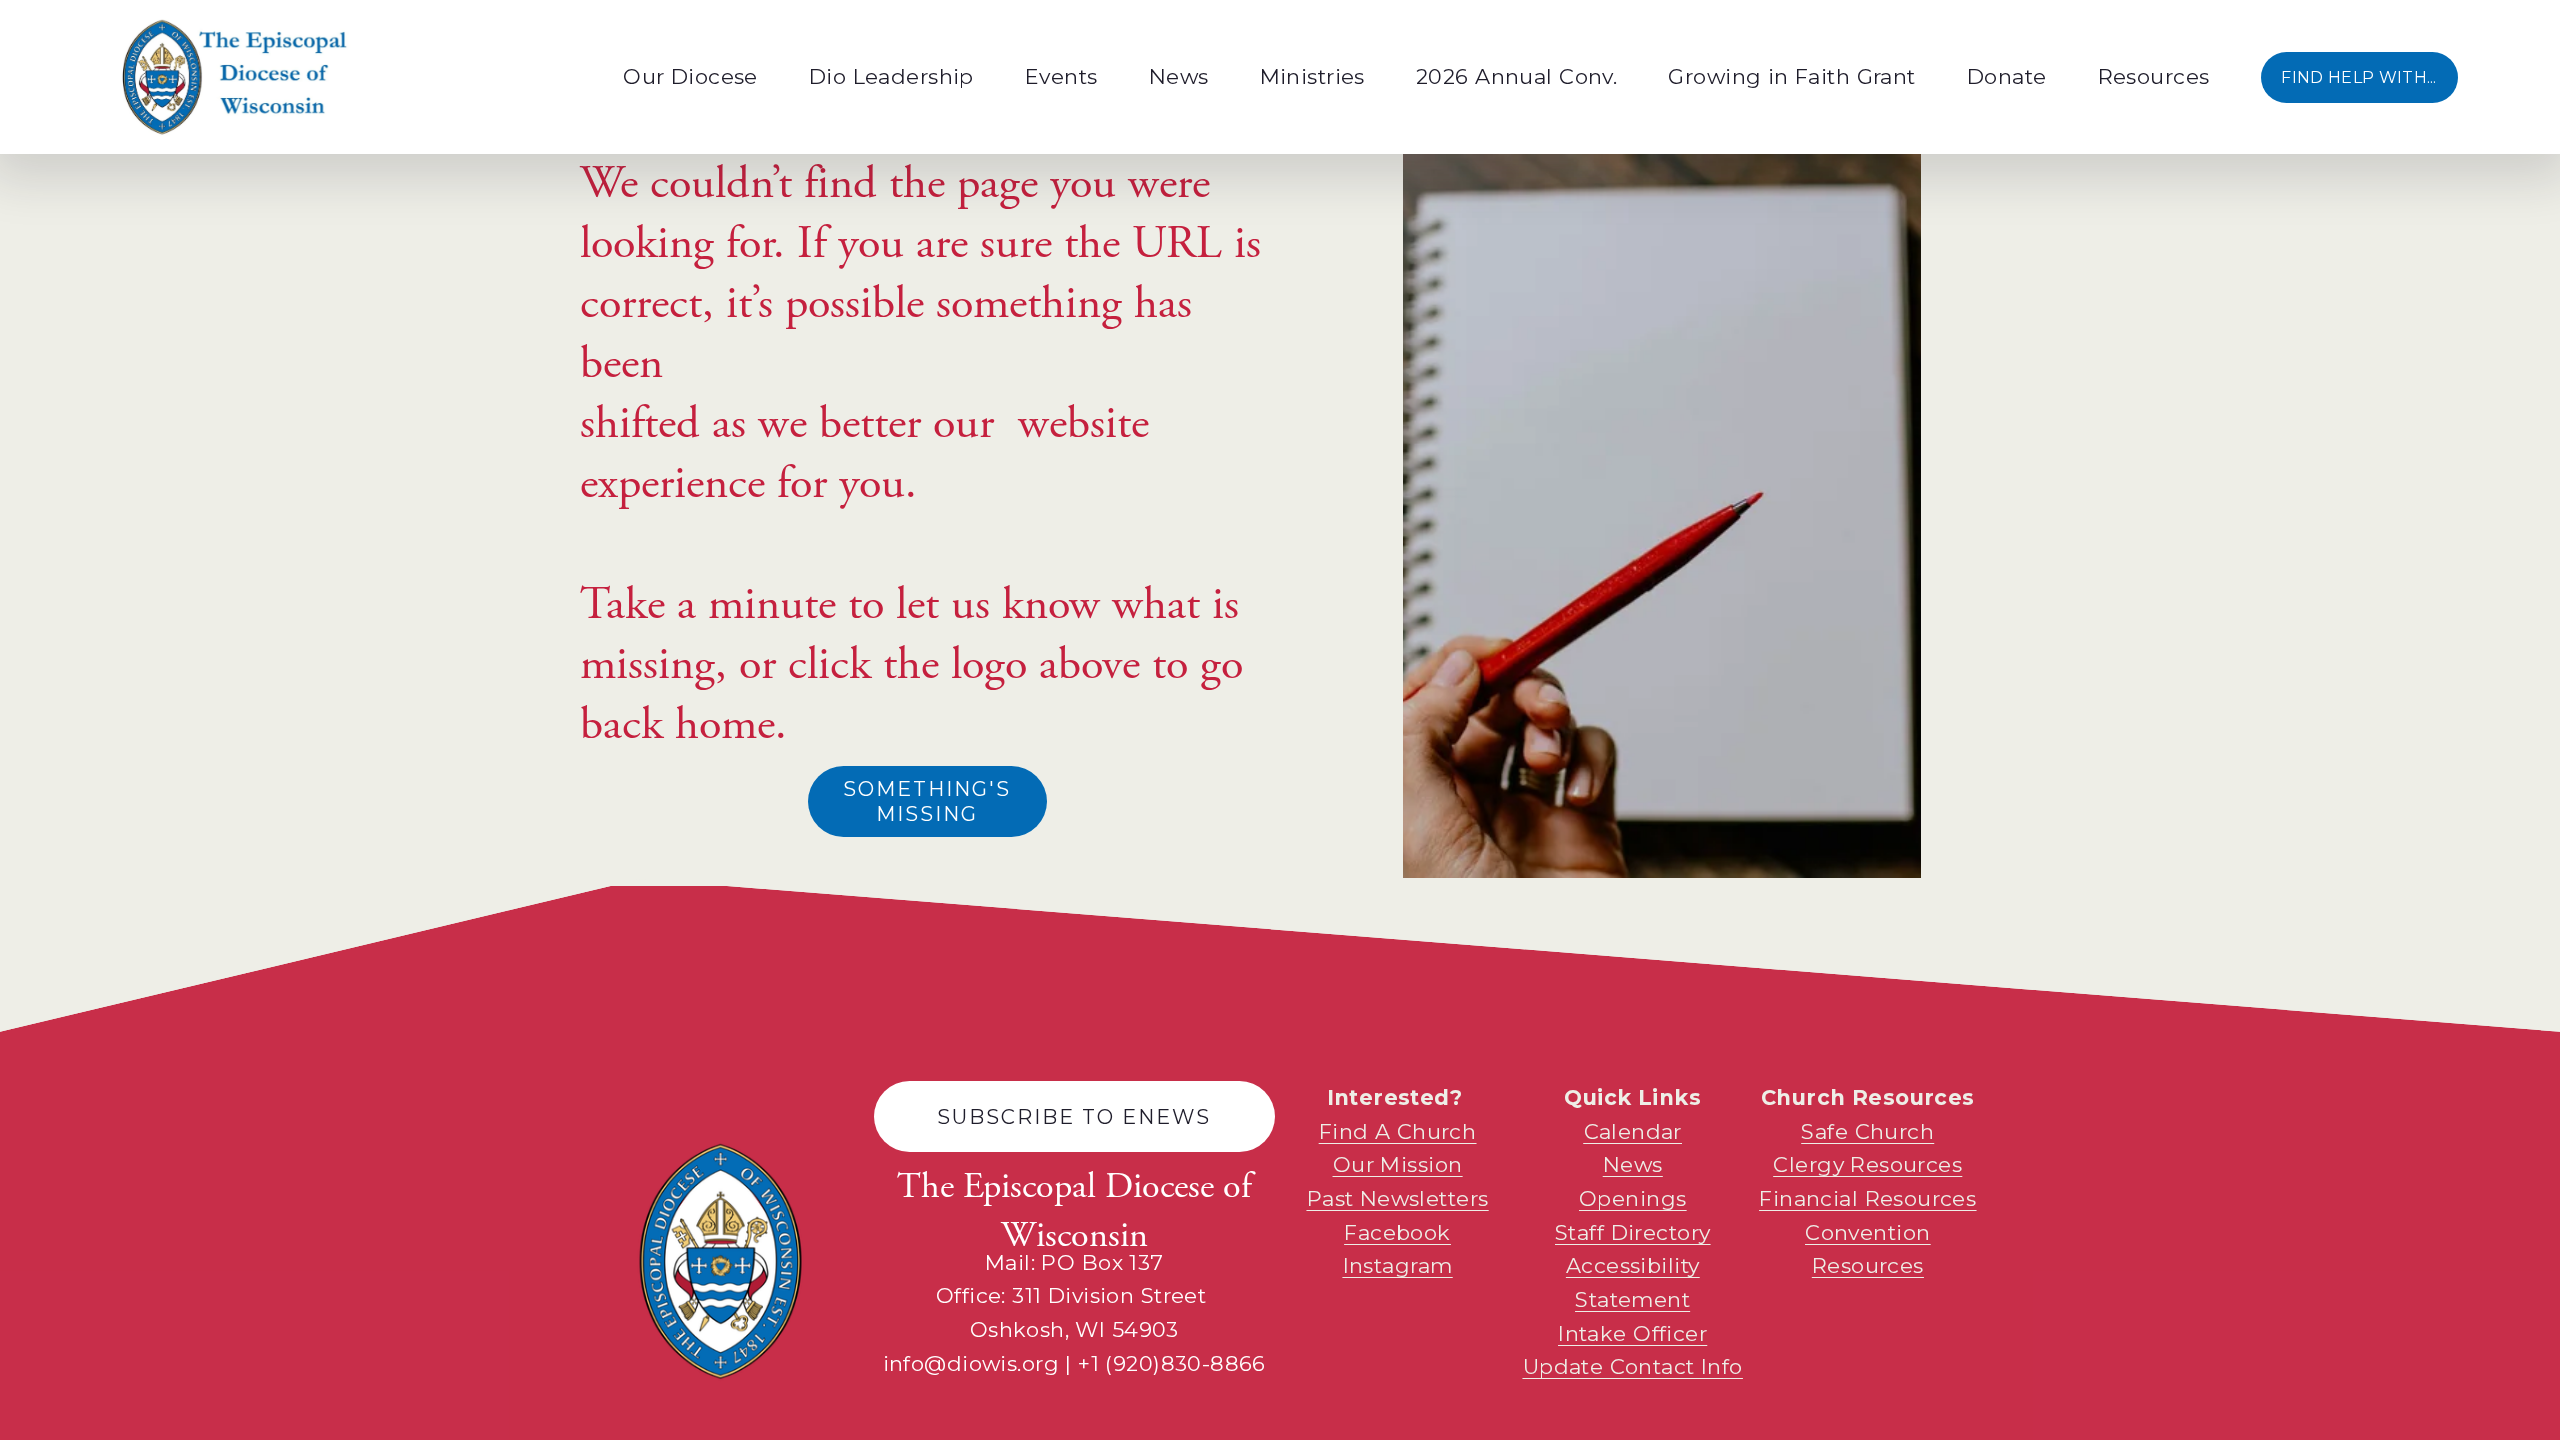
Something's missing (927, 801)
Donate (2007, 76)
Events (1061, 76)
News (1179, 76)
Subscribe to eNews (1074, 1116)
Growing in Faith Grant (1791, 76)
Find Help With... (2358, 77)
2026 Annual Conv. (1516, 76)
